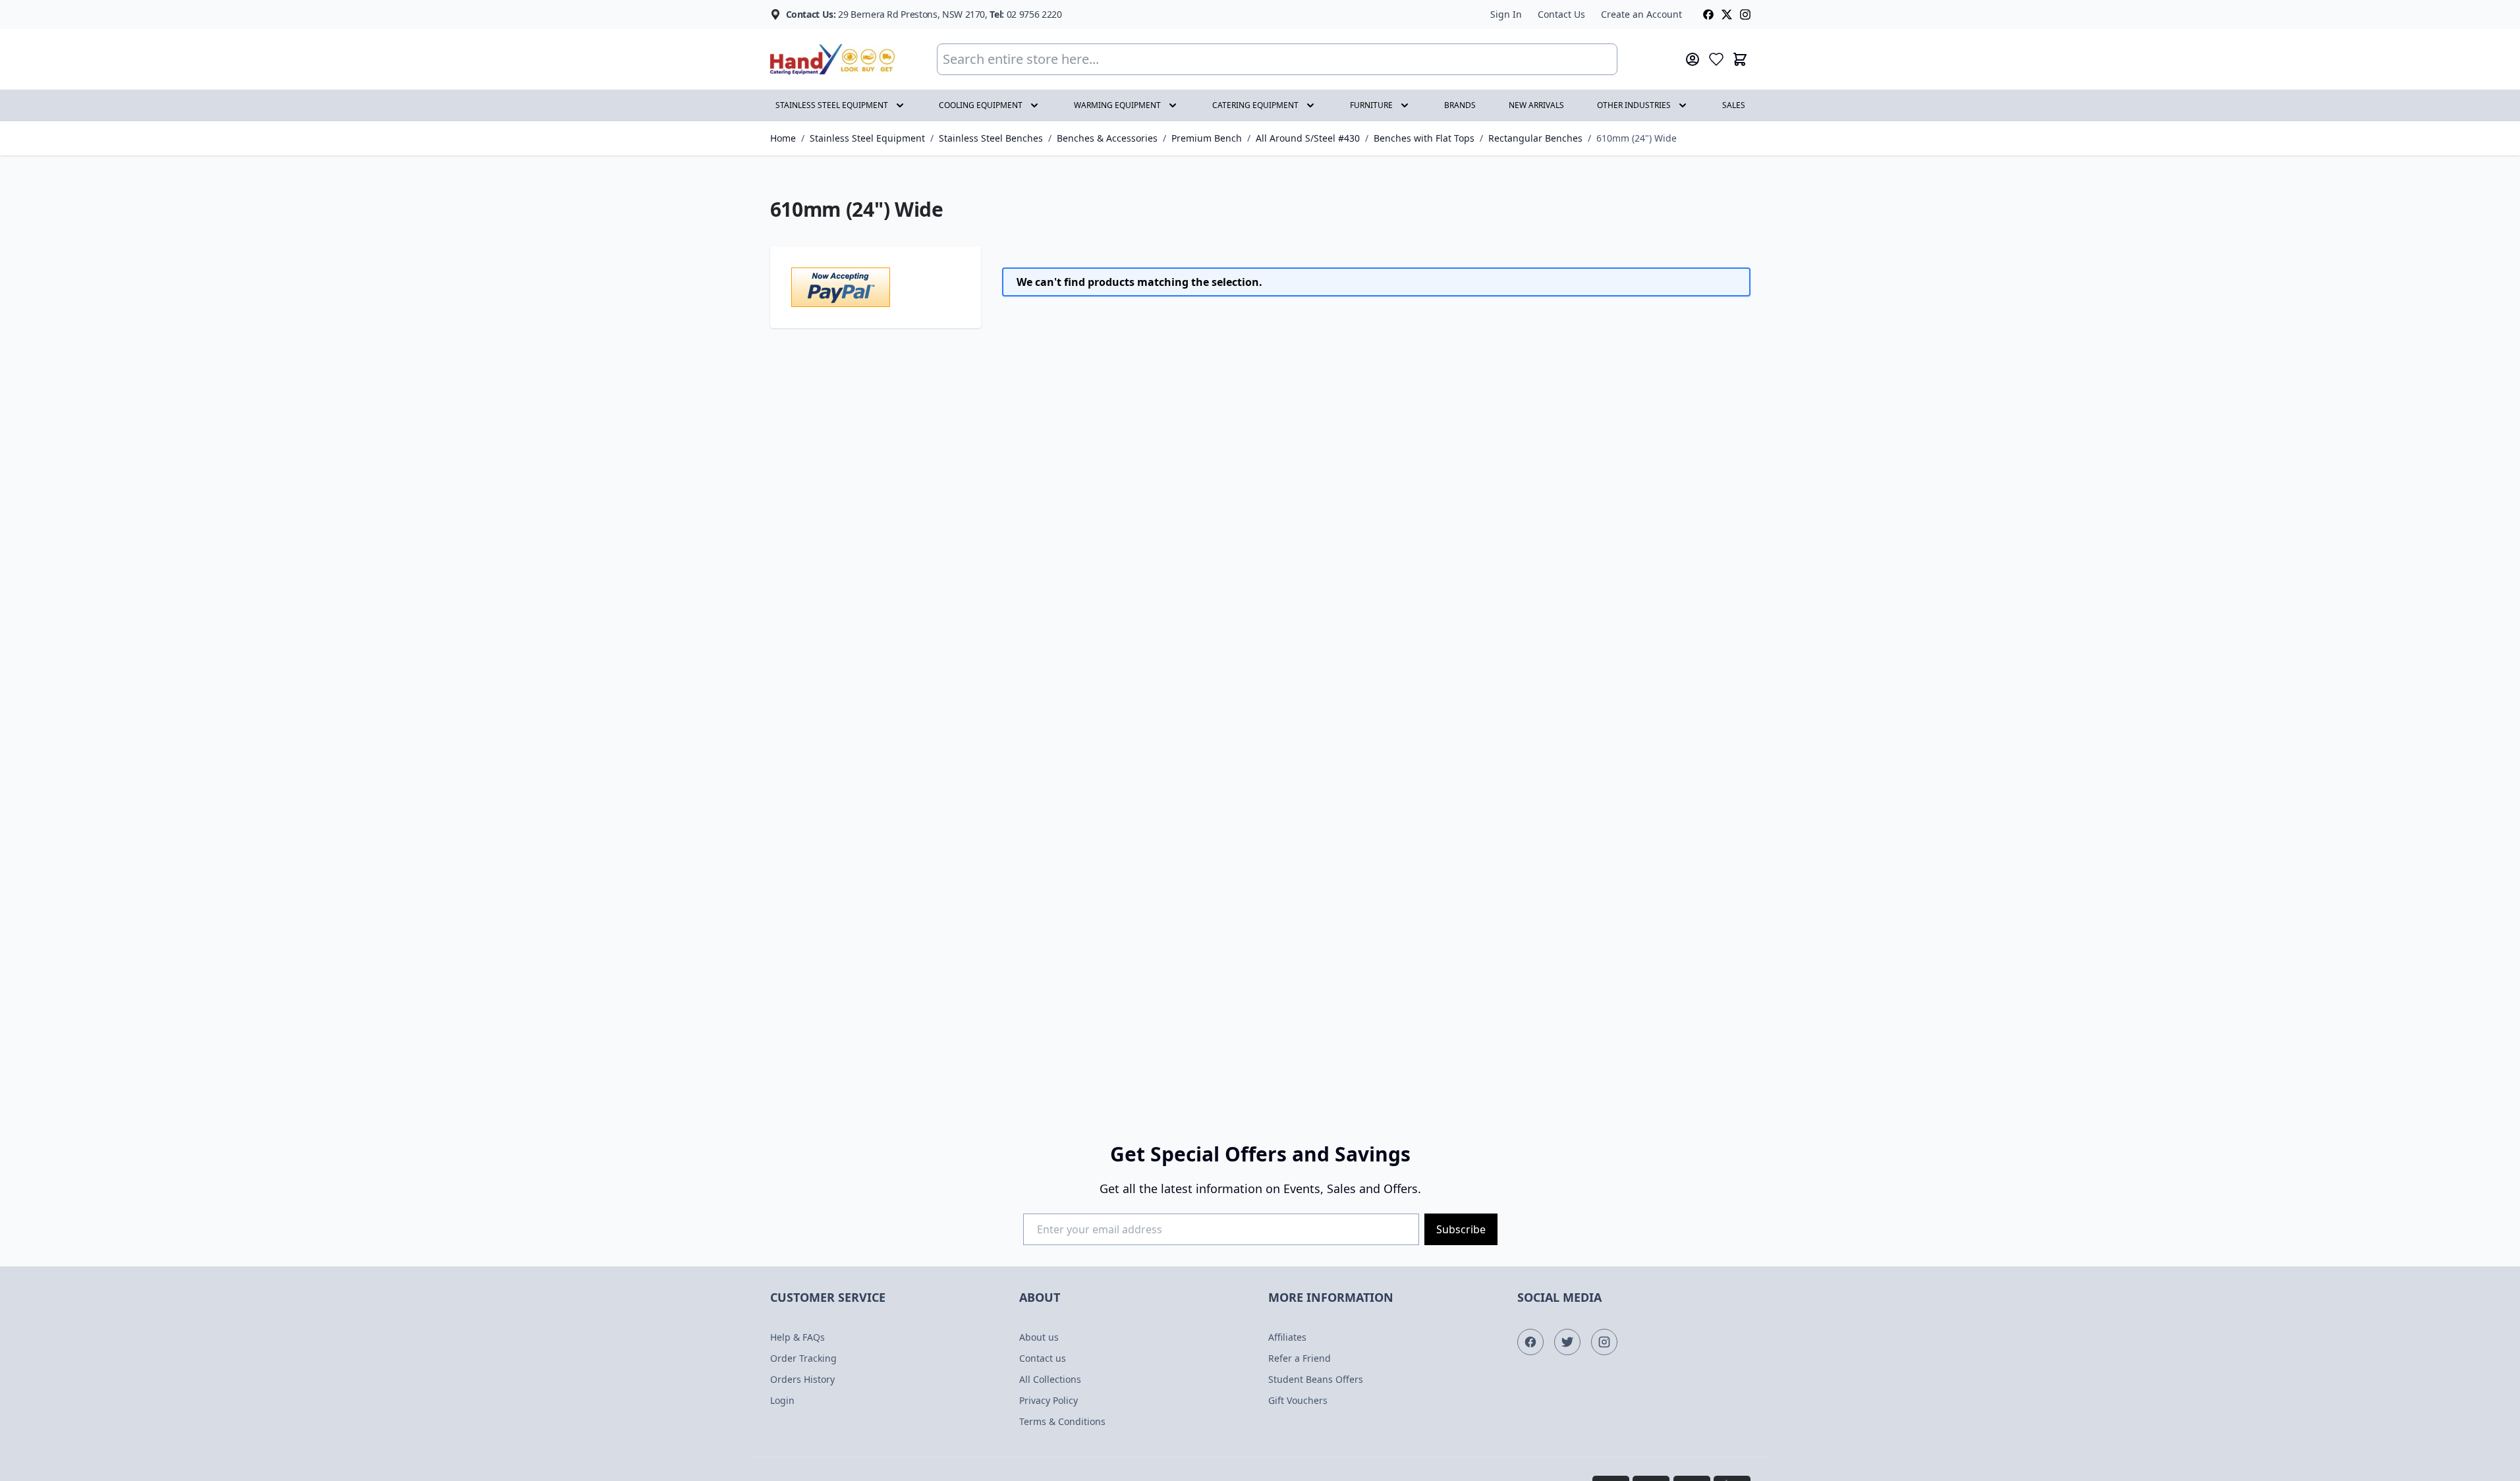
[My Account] (1693, 59)
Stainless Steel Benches (991, 138)
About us (1039, 1337)
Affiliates (1287, 1337)
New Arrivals (1536, 105)
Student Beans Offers (1316, 1379)
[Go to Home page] (832, 60)
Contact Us (1561, 14)
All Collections (1050, 1379)
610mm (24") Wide (1637, 138)
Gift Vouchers (1298, 1400)
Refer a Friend (1300, 1358)
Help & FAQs (798, 1337)
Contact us (1043, 1358)
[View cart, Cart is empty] (1740, 59)
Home (783, 138)
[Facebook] (1708, 14)
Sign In (1506, 14)
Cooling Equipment (981, 105)
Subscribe (1461, 1229)
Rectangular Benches (1535, 138)
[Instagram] (1745, 14)
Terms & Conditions (1062, 1421)
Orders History (802, 1379)
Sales (1734, 105)
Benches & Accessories (1107, 138)
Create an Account (1641, 14)
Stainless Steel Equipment (832, 105)
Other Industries (1634, 105)
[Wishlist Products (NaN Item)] (1716, 59)
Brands (1460, 105)
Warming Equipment (1117, 105)
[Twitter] (1727, 14)
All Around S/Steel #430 (1308, 138)
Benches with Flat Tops (1424, 138)
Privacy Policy (1049, 1400)
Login (782, 1400)
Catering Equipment (1255, 105)
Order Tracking (803, 1358)
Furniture (1371, 105)
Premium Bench (1207, 138)
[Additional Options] (876, 287)
